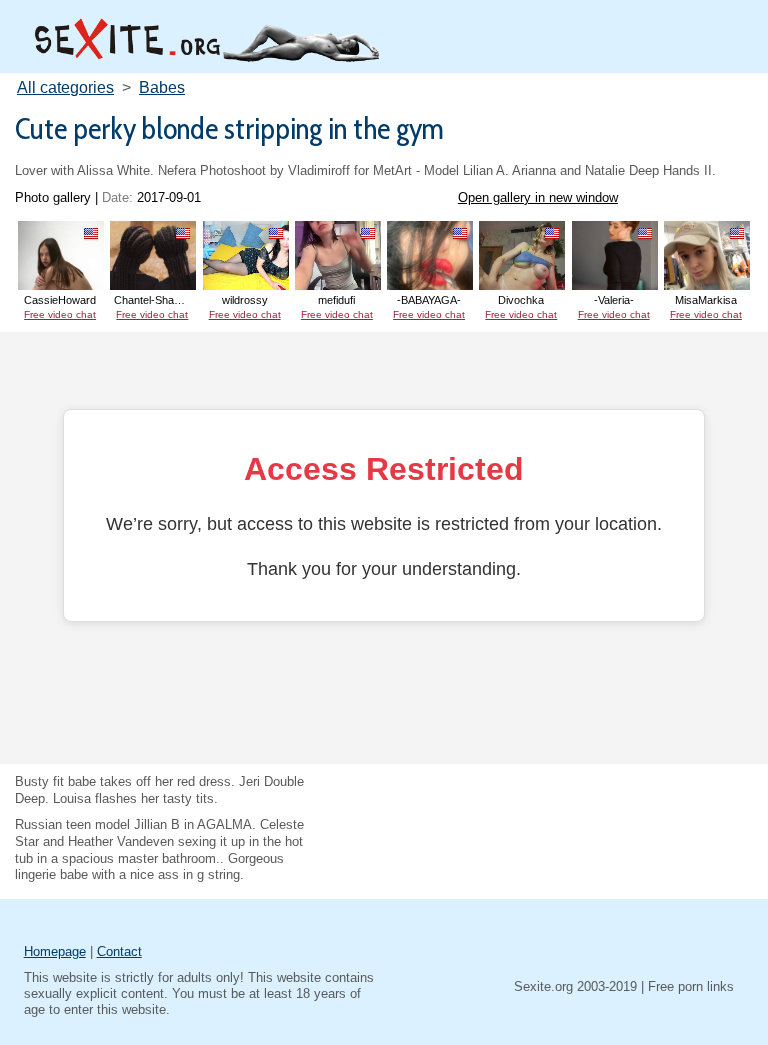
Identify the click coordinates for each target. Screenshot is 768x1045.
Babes (162, 87)
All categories (65, 87)
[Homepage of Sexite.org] (205, 57)
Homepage (55, 951)
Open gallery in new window (538, 197)
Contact (119, 951)
